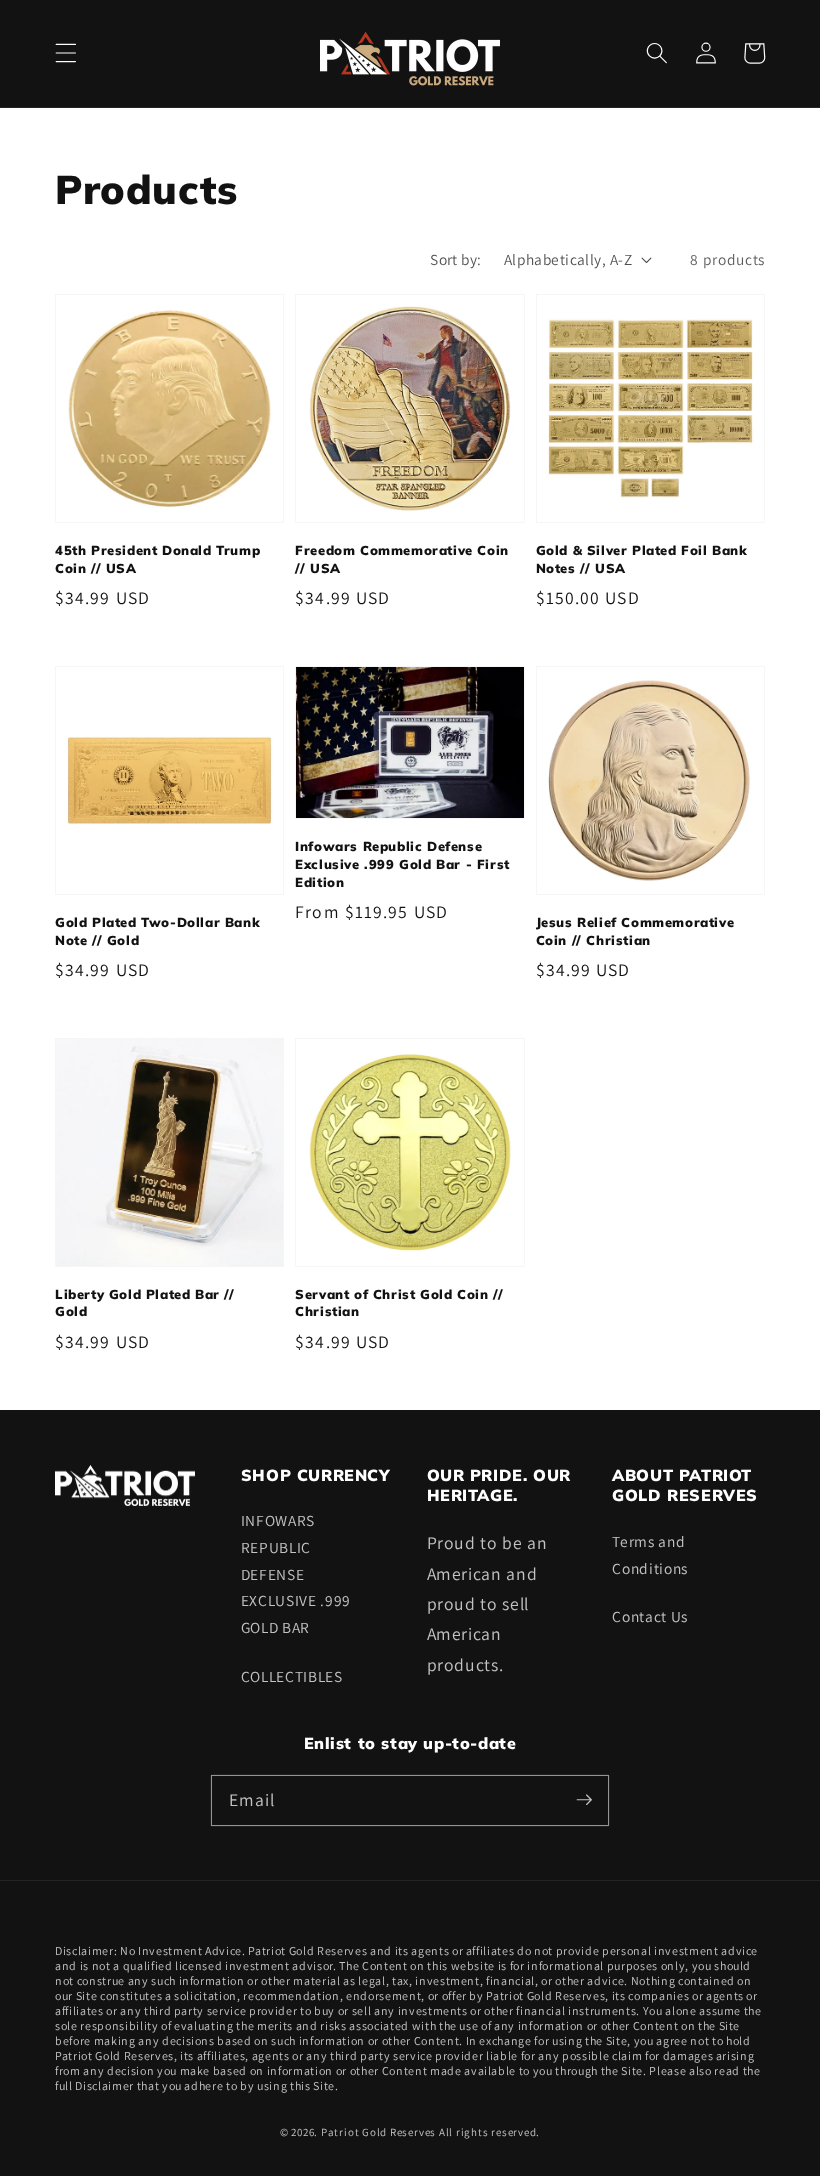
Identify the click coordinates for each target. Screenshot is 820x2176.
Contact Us (650, 1616)
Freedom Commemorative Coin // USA (402, 559)
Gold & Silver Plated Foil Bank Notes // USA (642, 559)
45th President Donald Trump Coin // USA (157, 559)
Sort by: (456, 259)
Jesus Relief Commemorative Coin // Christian (635, 931)
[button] (66, 53)
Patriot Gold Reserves (378, 2132)
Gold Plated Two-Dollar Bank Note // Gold (157, 931)
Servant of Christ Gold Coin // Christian (399, 1303)
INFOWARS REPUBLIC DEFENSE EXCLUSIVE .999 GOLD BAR (296, 1573)
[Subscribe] (584, 1800)
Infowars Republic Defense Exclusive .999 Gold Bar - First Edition (402, 863)
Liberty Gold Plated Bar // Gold (145, 1303)
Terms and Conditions (650, 1554)
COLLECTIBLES (292, 1676)
